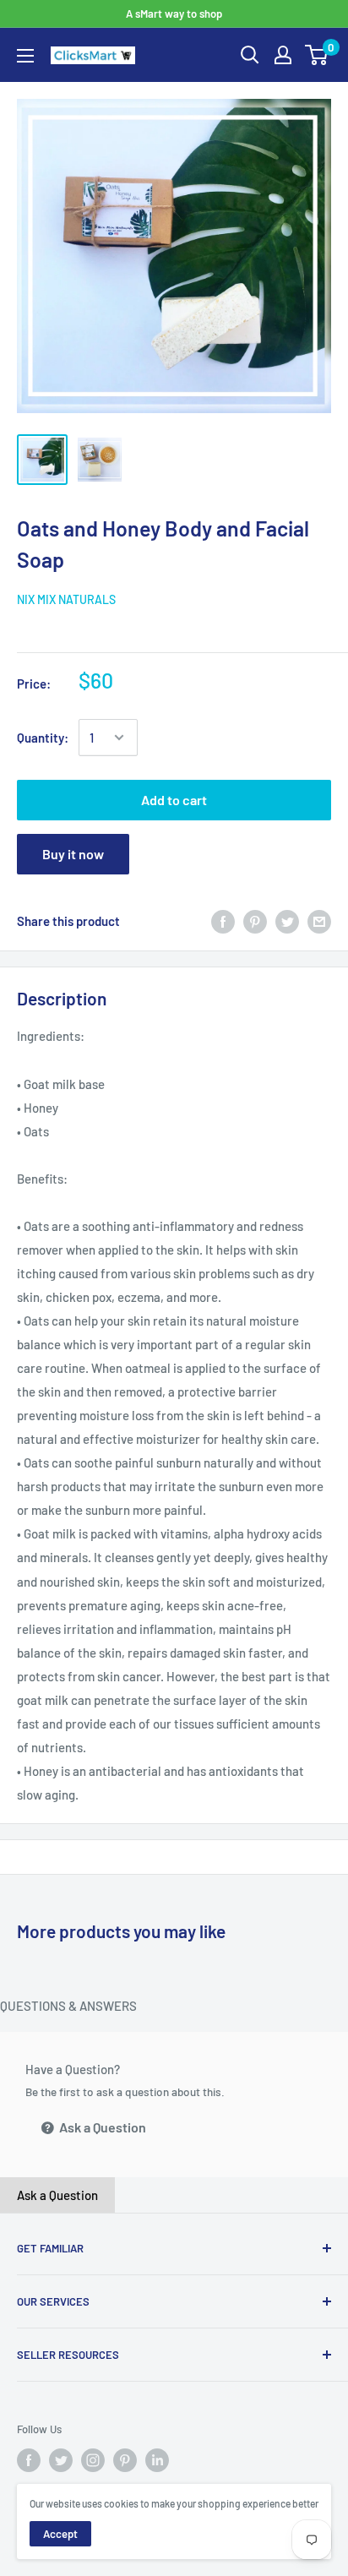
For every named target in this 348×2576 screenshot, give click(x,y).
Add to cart (174, 800)
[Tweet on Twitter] (287, 921)
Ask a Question (101, 2127)
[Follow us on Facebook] (29, 2460)
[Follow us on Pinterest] (125, 2460)
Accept (60, 2534)
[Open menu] (25, 56)
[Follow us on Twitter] (61, 2460)
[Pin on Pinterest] (255, 921)
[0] (317, 55)
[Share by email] (319, 921)
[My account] (283, 55)
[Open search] (250, 55)
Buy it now (73, 854)
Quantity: (43, 738)
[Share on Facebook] (223, 921)
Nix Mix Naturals (66, 599)
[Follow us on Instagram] (93, 2460)
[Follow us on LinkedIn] (157, 2460)
